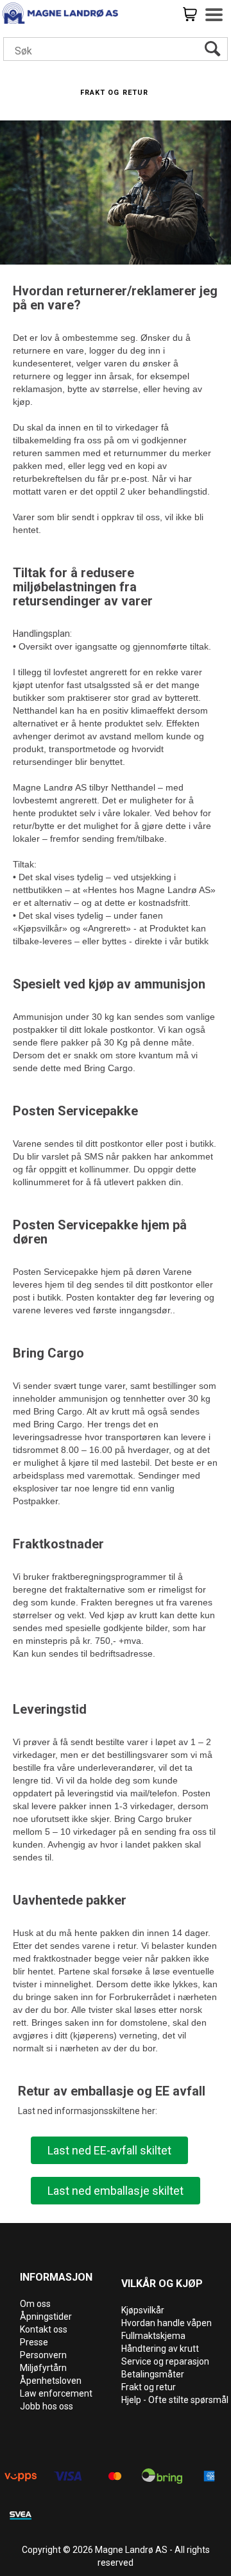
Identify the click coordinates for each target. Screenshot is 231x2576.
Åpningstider (46, 2317)
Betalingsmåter (153, 2374)
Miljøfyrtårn (43, 2368)
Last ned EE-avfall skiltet (109, 2150)
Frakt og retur (149, 2387)
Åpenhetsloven (51, 2381)
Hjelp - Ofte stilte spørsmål (175, 2400)
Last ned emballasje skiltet (116, 2191)
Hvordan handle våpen (167, 2323)
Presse (34, 2342)
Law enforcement (56, 2393)
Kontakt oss (44, 2329)
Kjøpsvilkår (143, 2310)
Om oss (35, 2304)
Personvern (43, 2355)
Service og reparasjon (165, 2361)
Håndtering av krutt (160, 2349)
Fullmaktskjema (153, 2336)
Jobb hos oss (47, 2406)
